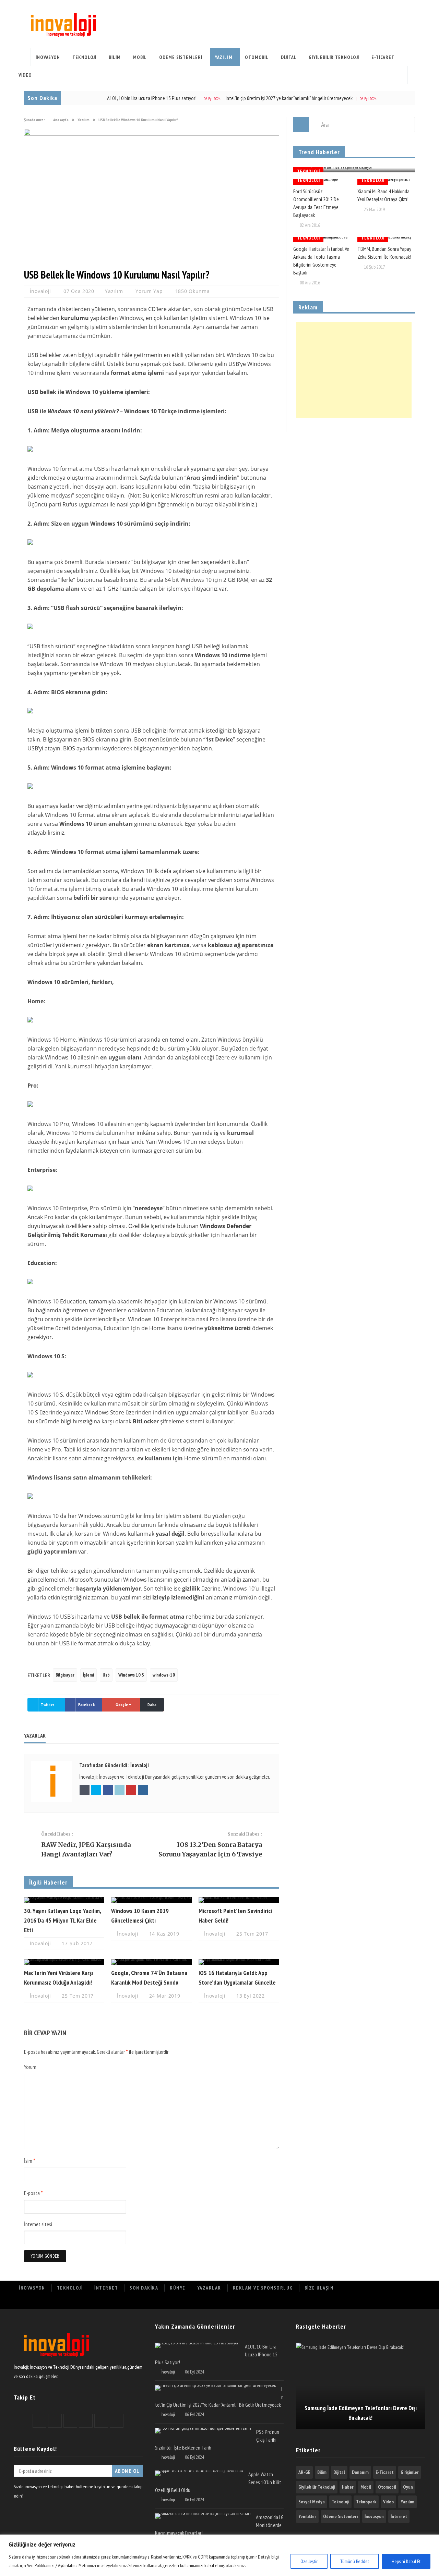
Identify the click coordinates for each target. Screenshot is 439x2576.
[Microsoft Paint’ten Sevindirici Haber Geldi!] (239, 1900)
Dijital (289, 57)
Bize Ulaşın (319, 2288)
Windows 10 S (131, 1675)
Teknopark (366, 2502)
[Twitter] (356, 2302)
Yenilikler (307, 2516)
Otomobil (257, 57)
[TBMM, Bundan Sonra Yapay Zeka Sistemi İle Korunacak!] (386, 240)
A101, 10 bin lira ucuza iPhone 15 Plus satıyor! (106, 98)
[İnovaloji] (63, 24)
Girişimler (410, 2472)
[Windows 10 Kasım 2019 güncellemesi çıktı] (151, 1900)
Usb (106, 1675)
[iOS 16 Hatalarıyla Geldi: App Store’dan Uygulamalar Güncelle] (239, 1962)
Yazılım (224, 57)
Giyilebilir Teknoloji (334, 57)
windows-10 (164, 1675)
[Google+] (371, 2302)
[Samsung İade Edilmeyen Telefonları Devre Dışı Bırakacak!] (360, 2386)
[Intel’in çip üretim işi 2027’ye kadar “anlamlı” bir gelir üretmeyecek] (216, 2388)
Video (25, 75)
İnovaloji (41, 291)
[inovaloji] (56, 2358)
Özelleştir (309, 2561)
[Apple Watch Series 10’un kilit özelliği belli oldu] (199, 2473)
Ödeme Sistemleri (181, 57)
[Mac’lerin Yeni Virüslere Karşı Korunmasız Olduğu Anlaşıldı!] (64, 1962)
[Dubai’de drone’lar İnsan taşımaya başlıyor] (354, 170)
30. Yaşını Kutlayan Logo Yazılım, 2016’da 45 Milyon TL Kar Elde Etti (62, 1920)
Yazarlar (209, 2288)
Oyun (408, 2487)
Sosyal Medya (312, 2502)
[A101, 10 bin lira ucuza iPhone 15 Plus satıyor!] (197, 2345)
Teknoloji (84, 57)
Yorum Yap (149, 291)
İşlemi (88, 1675)
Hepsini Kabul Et (406, 2561)
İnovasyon (48, 57)
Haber (348, 2487)
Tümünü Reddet (355, 2561)
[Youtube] (401, 2302)
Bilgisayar (65, 1675)
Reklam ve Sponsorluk (263, 2288)
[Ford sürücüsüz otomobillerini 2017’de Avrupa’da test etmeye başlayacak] (322, 182)
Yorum (30, 2067)
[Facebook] (341, 2302)
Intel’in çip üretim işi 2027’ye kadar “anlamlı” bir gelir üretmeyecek (243, 98)
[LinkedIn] (386, 2302)
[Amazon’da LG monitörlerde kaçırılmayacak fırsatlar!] (203, 2516)
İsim (30, 2161)
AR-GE (304, 2472)
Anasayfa (22, 57)
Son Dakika (144, 2288)
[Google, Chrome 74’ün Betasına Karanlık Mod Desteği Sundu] (151, 1962)
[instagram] (417, 2302)
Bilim (115, 57)
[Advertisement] (354, 370)
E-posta (33, 2193)
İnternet (106, 2288)
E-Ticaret (383, 57)
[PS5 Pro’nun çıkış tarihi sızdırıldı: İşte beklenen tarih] (203, 2431)
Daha (152, 1704)
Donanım (360, 2472)
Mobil (140, 57)
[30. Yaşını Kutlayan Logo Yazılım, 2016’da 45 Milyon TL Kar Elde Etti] (64, 1900)
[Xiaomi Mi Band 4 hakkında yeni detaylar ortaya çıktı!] (386, 182)
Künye (178, 2288)
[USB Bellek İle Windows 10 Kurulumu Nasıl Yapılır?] (152, 134)
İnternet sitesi (38, 2224)
